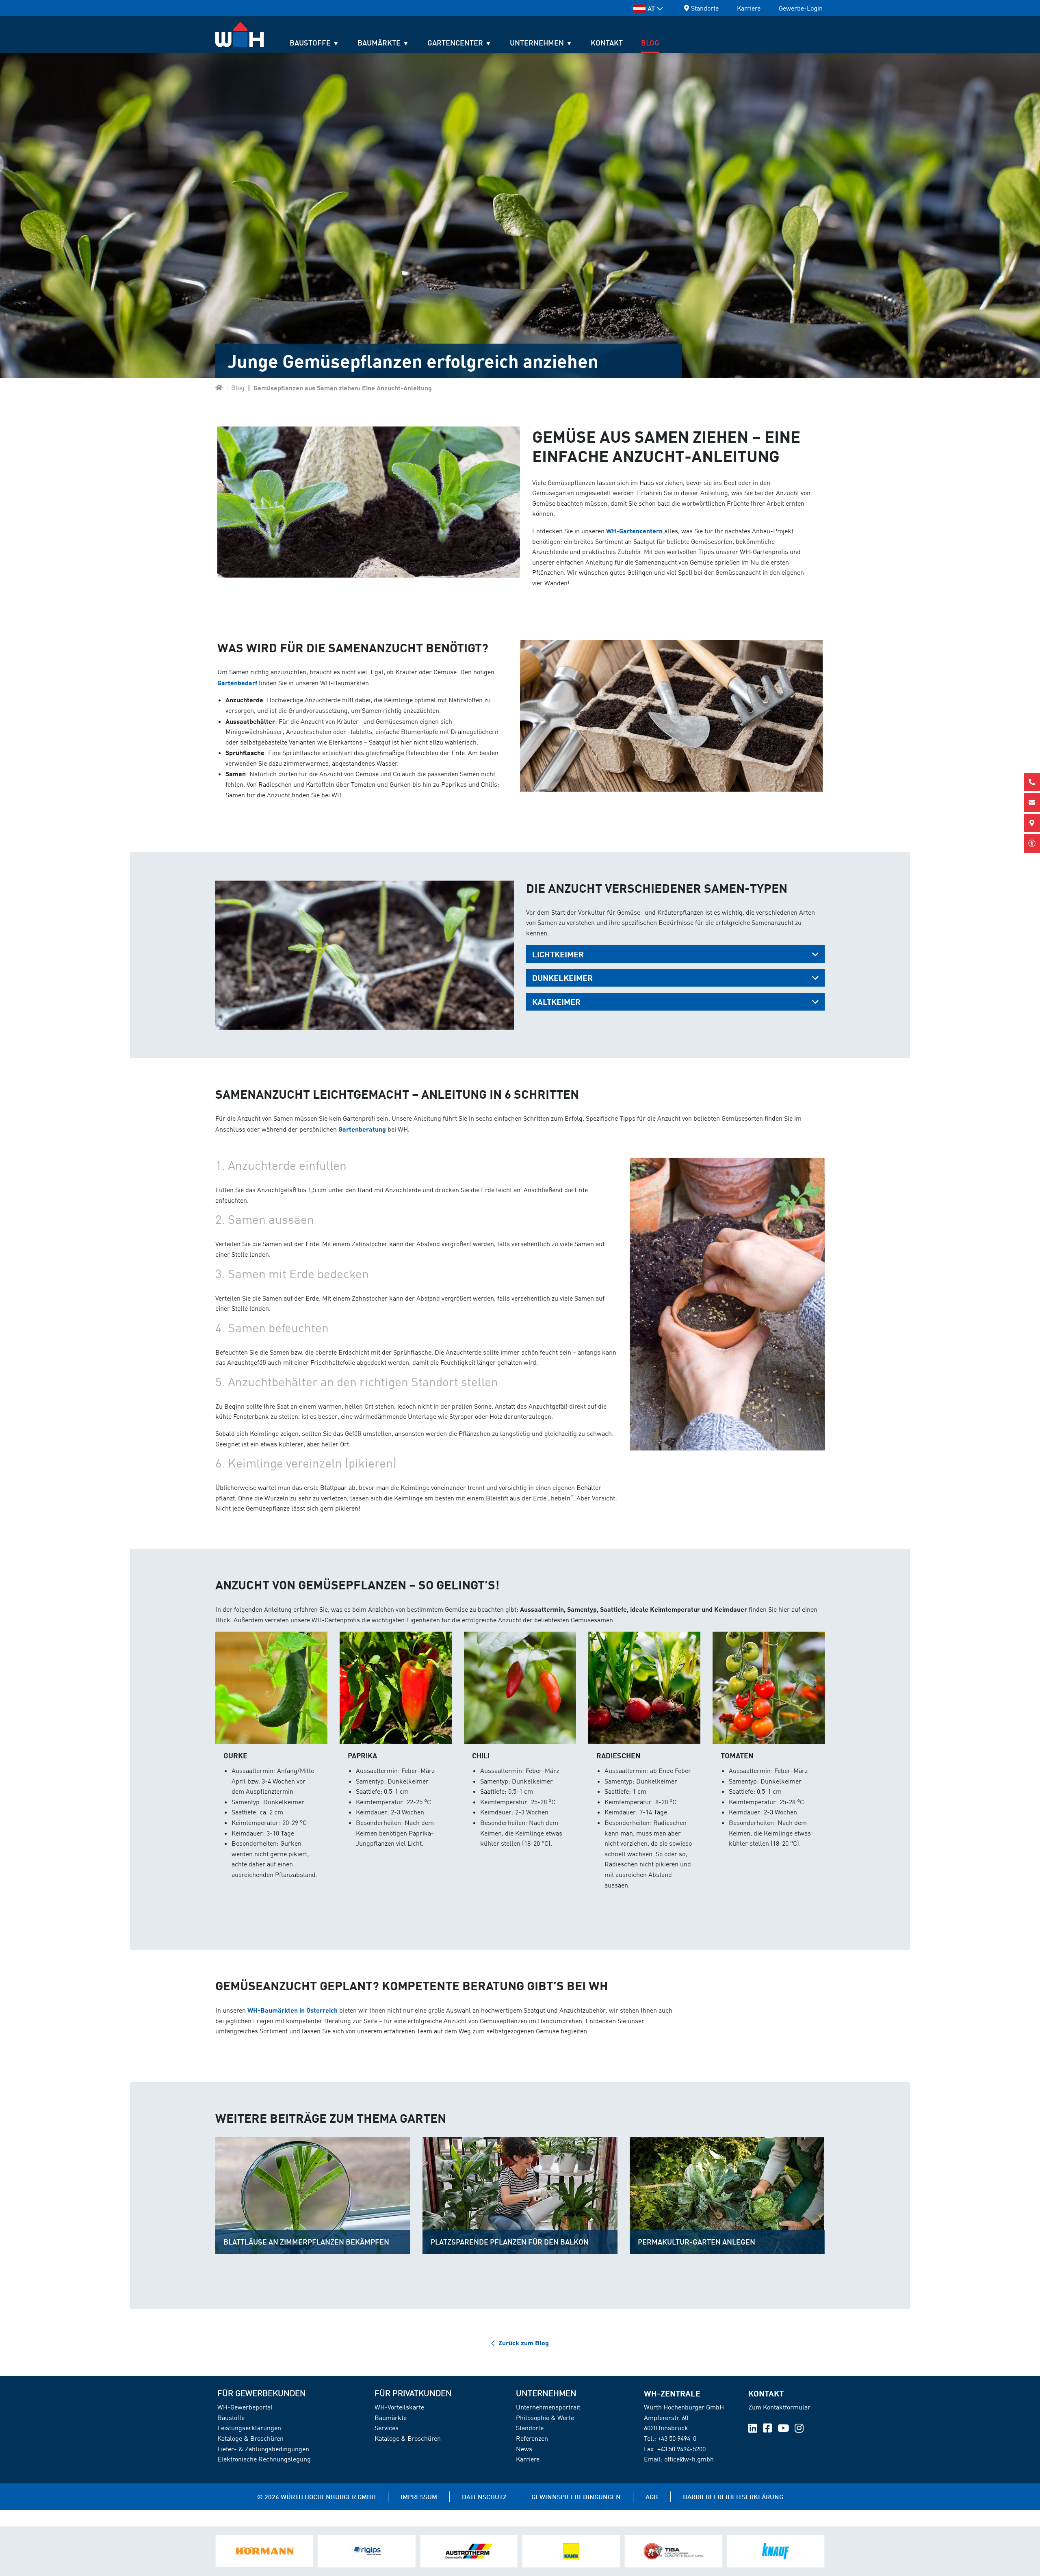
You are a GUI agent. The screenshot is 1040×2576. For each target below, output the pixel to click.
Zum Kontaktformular (779, 2407)
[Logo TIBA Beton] (469, 2551)
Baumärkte (379, 43)
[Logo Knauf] (571, 2551)
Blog (650, 43)
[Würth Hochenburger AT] (219, 387)
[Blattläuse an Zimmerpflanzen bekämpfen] (313, 2196)
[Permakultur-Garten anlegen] (727, 2196)
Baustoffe (310, 43)
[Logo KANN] (366, 2551)
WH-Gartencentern (634, 531)
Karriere (749, 8)
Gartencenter (455, 43)
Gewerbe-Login (801, 8)
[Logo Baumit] (673, 2551)
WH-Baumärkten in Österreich (292, 2010)
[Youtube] (784, 2429)
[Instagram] (799, 2429)
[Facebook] (768, 2429)
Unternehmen (537, 43)
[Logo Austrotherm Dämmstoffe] (264, 2551)
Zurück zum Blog (524, 2343)
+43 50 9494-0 (677, 2438)
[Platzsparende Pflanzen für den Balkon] (520, 2196)
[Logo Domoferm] (776, 2551)
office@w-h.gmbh (689, 2459)
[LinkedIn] (754, 2429)
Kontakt (607, 43)
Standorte (705, 8)
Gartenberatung (362, 1129)
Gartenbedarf (237, 683)
